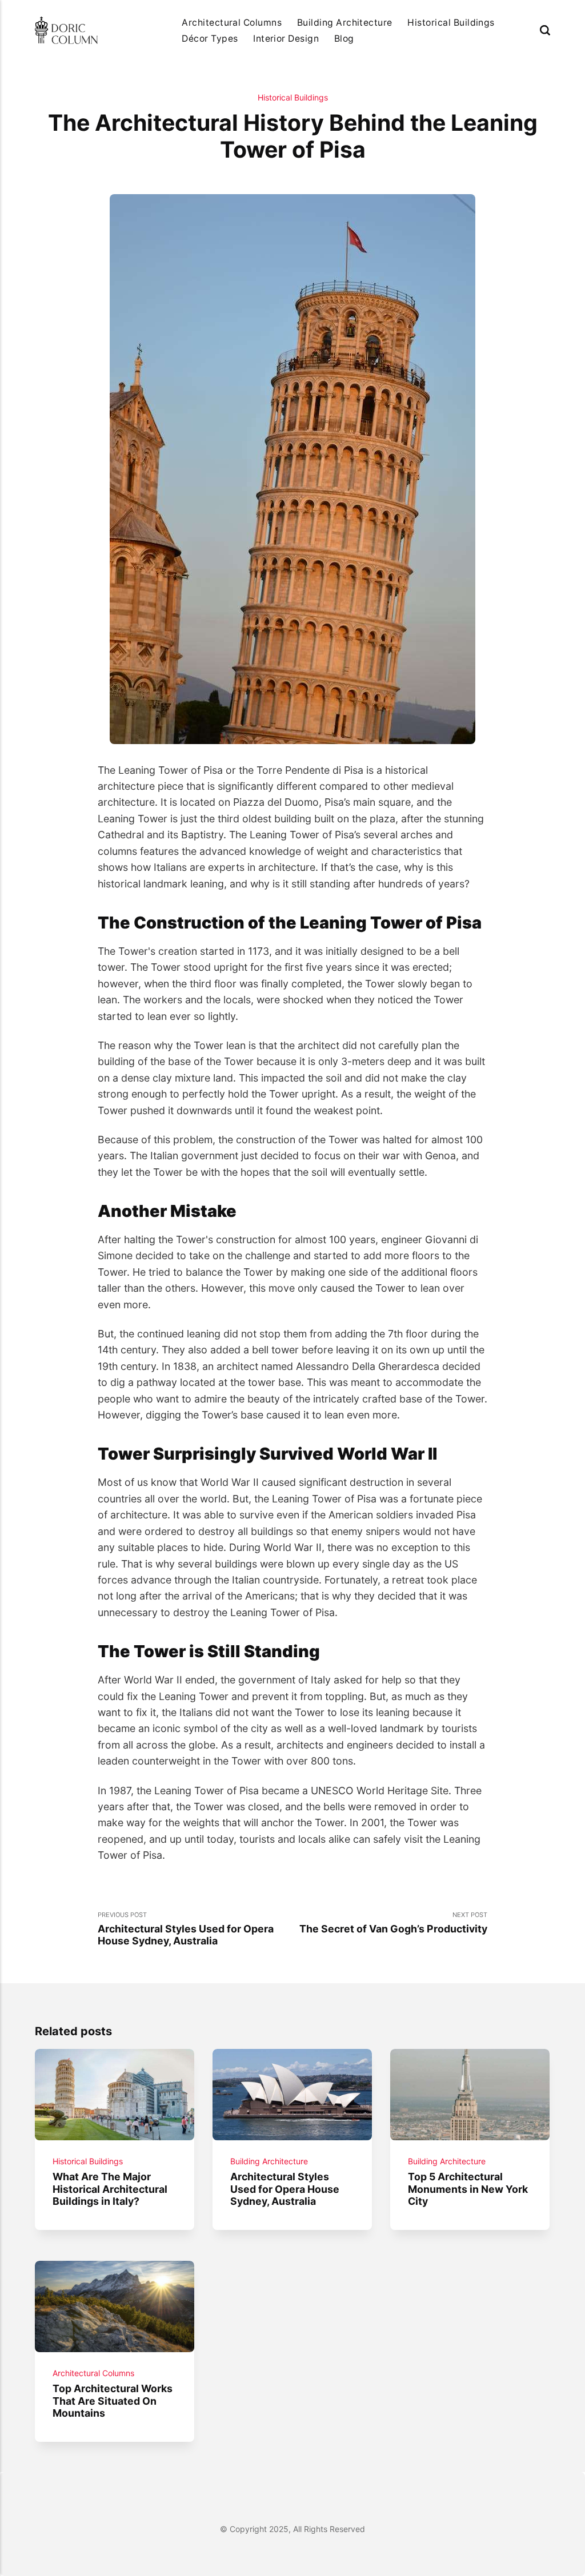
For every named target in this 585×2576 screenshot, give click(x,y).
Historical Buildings (451, 23)
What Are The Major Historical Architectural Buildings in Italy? (111, 2189)
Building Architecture (345, 23)
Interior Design (286, 39)
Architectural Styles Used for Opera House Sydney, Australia (285, 2189)
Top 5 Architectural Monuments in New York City (468, 2189)
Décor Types (210, 39)
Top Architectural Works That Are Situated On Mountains (113, 2401)
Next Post (393, 1923)
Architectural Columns (232, 23)
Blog (344, 39)
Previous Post (186, 1929)
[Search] (545, 31)
